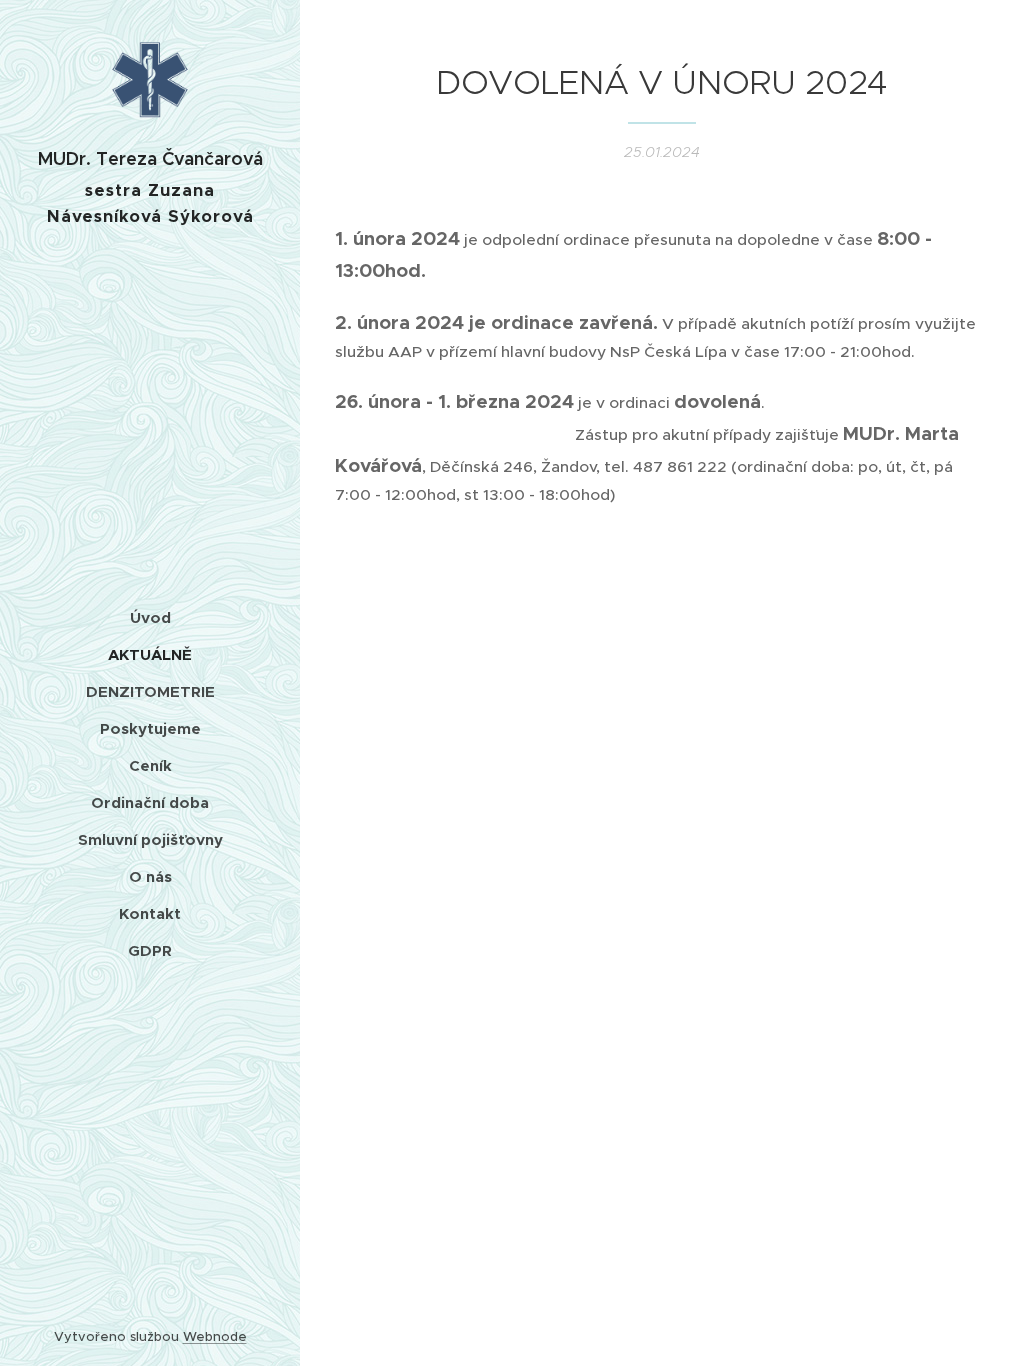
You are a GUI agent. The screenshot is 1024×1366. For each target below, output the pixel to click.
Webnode (215, 1336)
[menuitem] (150, 617)
